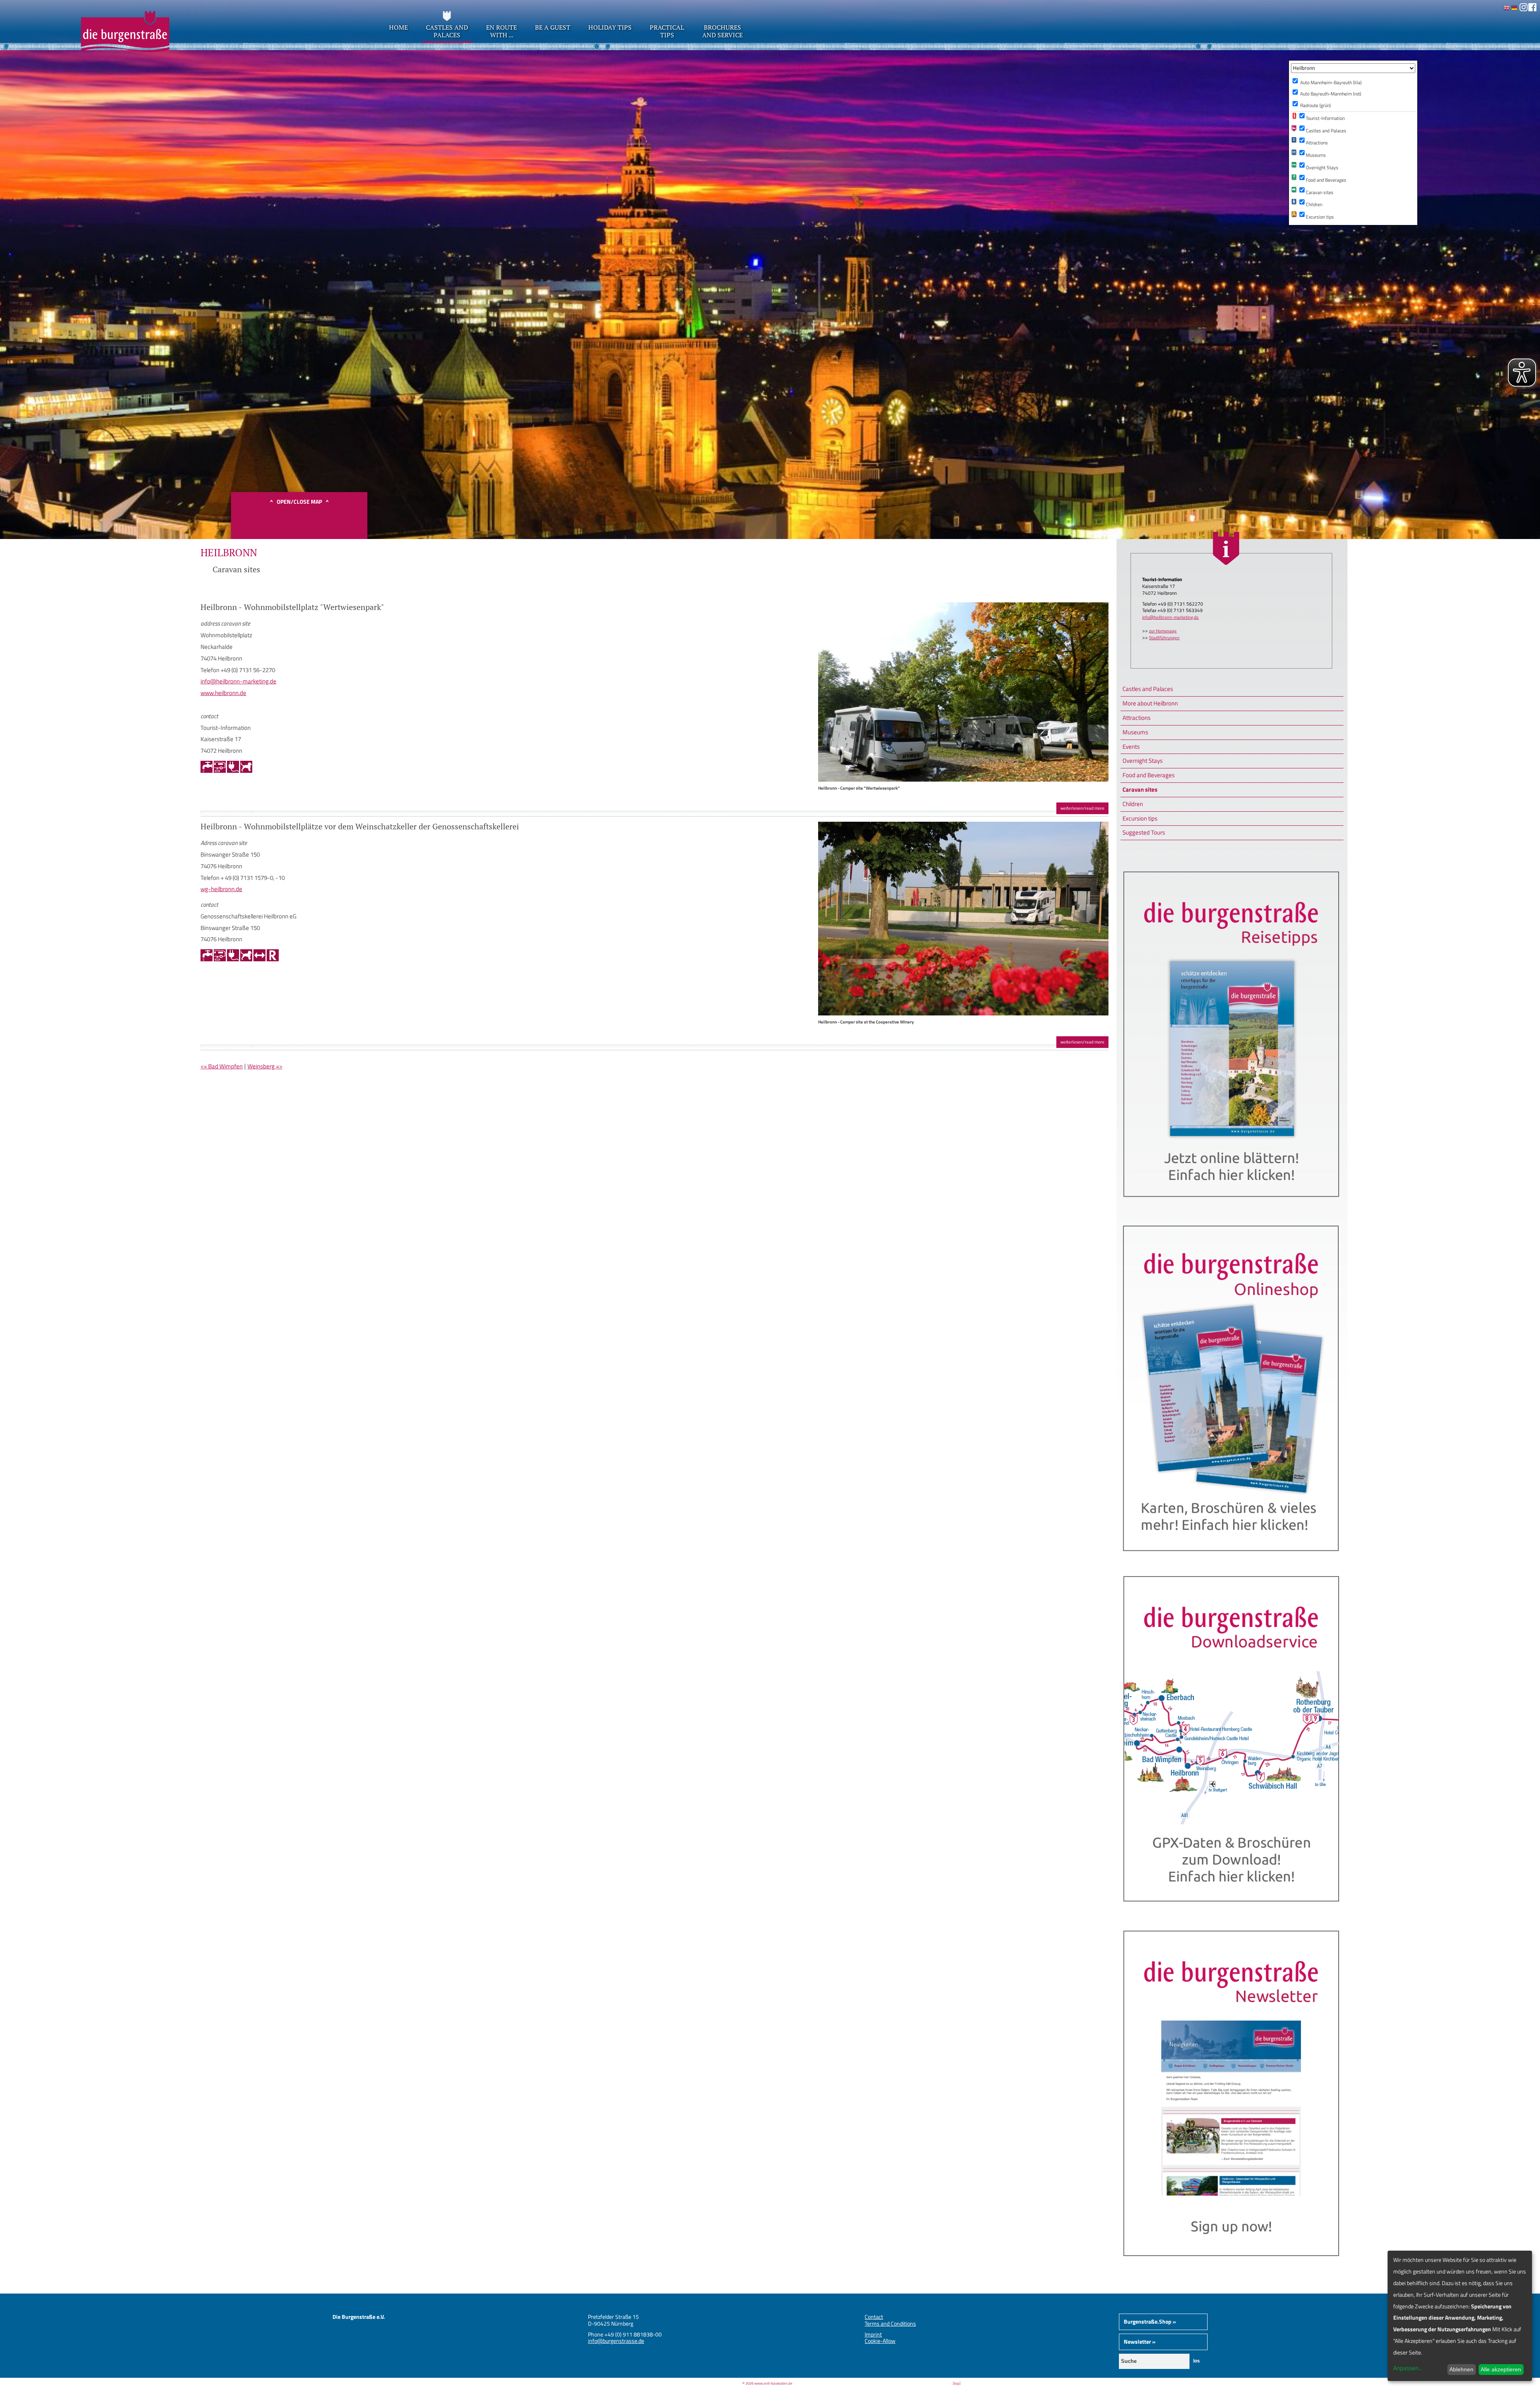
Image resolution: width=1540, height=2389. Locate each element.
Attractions (1137, 718)
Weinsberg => (265, 1066)
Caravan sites (1140, 789)
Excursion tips (1140, 818)
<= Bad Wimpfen (222, 1066)
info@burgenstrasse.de (616, 2341)
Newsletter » (1140, 2341)
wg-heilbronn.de (221, 889)
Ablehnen (1461, 2369)
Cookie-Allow (880, 2341)
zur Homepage (1163, 631)
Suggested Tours (1144, 832)
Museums (1135, 732)
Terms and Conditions (890, 2323)
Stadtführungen (1164, 638)
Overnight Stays (1143, 761)
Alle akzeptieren (1501, 2369)
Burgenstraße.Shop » (1150, 2321)
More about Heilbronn (1150, 703)
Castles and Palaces (1148, 689)
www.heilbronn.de (223, 693)
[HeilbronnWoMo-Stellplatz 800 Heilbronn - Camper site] (963, 779)
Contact (874, 2317)
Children (1133, 804)
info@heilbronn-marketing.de (1170, 617)
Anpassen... (1408, 2368)
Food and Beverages (1149, 775)
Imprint (873, 2334)
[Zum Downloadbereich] (1232, 1912)
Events (1131, 747)
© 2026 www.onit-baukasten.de (767, 2383)
